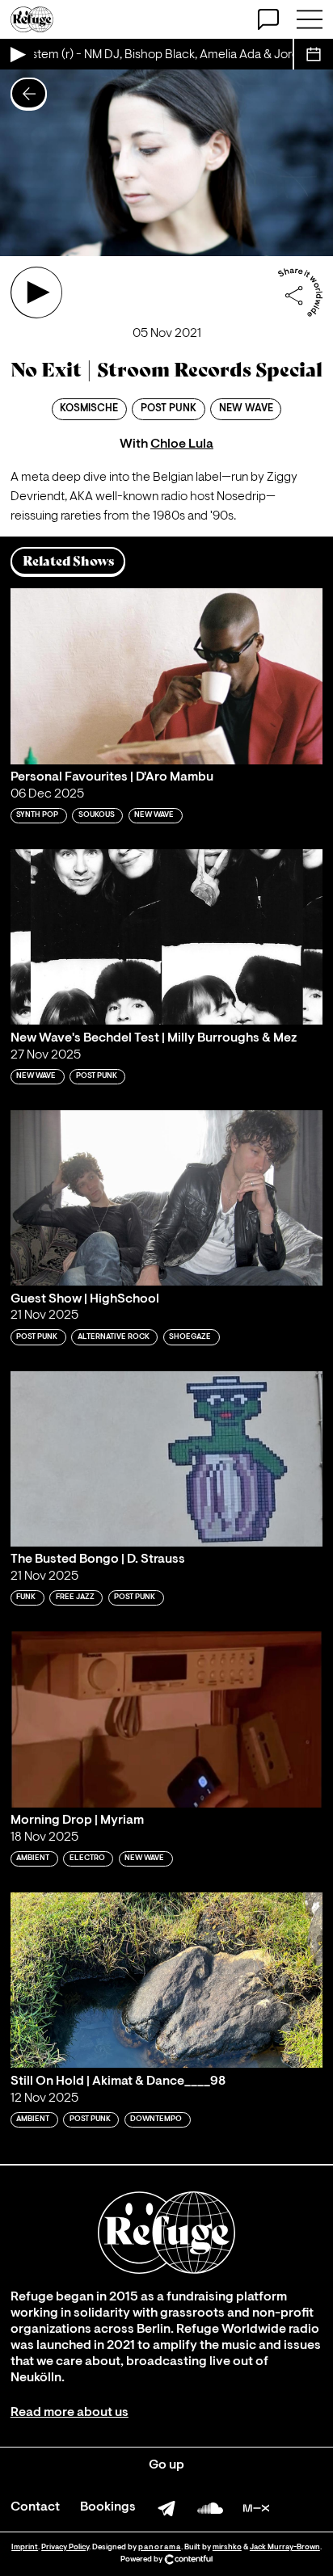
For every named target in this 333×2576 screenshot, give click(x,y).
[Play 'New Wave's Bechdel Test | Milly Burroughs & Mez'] (166, 937)
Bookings (108, 2507)
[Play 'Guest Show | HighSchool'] (166, 1198)
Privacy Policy (65, 2547)
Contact (35, 2507)
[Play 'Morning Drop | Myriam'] (166, 1719)
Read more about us (70, 2413)
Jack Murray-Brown (285, 2547)
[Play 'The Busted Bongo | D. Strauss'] (166, 1459)
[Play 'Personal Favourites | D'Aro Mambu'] (166, 676)
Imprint (25, 2547)
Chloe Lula (182, 444)
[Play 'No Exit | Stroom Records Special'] (36, 293)
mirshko (227, 2547)
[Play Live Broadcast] (17, 54)
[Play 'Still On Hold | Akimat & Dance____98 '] (166, 1980)
